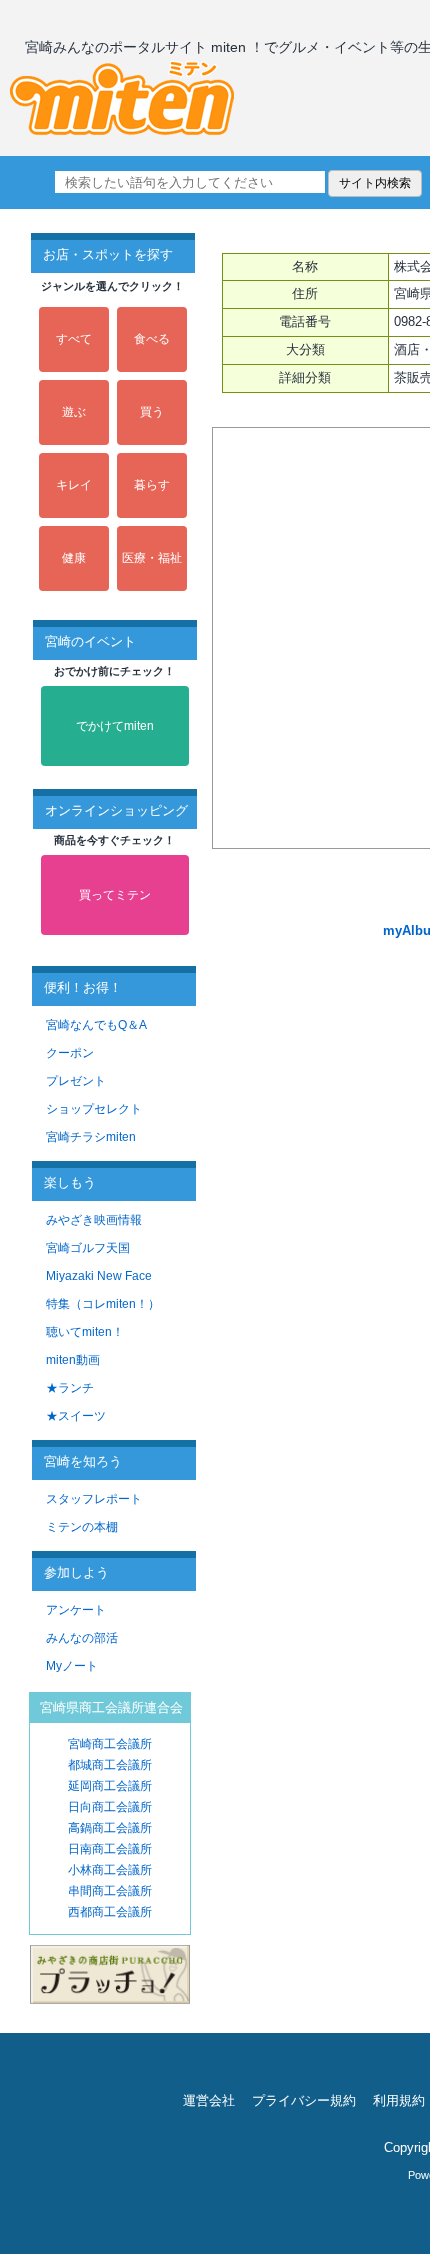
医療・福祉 (152, 558)
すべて (74, 339)
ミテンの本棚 (82, 1527)
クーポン (70, 1053)
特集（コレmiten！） (103, 1304)
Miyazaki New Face (99, 1276)
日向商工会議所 (110, 1807)
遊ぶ (74, 412)
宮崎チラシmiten (91, 1137)
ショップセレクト (94, 1109)
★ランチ (70, 1388)
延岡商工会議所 (110, 1786)
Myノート (72, 1666)
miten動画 (73, 1360)
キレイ (74, 485)
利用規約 (399, 2100)
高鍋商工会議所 (110, 1828)
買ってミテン (115, 895)
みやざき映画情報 (94, 1220)
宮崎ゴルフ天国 (88, 1248)
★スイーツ (76, 1416)
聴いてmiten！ (85, 1332)
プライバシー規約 (304, 2100)
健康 (74, 558)
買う (152, 412)
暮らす (152, 485)
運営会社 (209, 2100)
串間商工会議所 (110, 1891)
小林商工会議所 (110, 1870)
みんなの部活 (82, 1638)
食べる (152, 339)
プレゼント (76, 1081)
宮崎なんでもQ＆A (96, 1025)
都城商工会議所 (110, 1765)
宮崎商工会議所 (110, 1744)
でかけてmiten (115, 726)
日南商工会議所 (110, 1849)
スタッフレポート (94, 1499)
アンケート (76, 1610)
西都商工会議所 (110, 1912)
